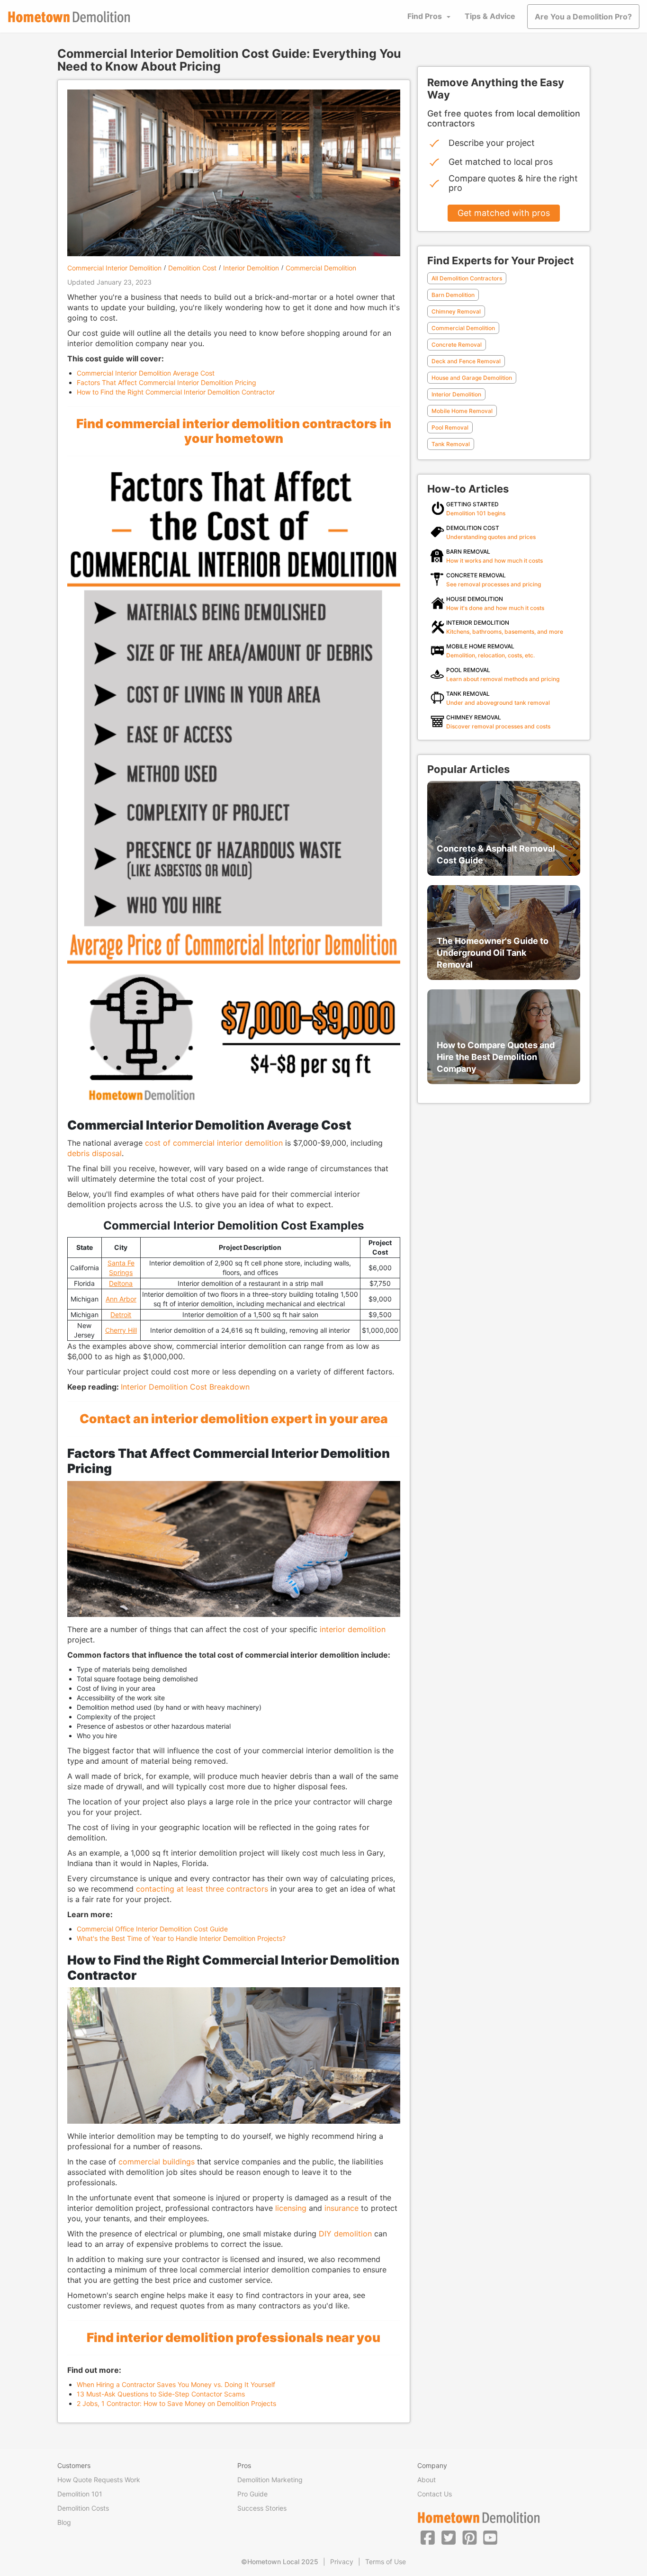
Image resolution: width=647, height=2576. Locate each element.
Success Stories (262, 2508)
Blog (64, 2522)
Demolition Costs (83, 2508)
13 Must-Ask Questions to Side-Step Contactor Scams (161, 2394)
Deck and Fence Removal (466, 361)
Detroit (121, 1315)
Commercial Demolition (321, 268)
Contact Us (435, 2494)
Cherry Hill (121, 1330)
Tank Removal (451, 444)
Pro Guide (252, 2494)
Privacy (342, 2562)
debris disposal (94, 1153)
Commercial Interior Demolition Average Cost (146, 373)
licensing (291, 2208)
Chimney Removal (456, 311)
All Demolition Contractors (467, 278)
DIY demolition (345, 2234)
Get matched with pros (504, 213)
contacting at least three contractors (202, 1889)
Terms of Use (386, 2562)
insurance (341, 2208)
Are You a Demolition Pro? (583, 17)
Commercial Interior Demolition (114, 268)
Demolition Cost (192, 268)
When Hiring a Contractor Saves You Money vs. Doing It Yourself (176, 2384)
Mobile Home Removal (462, 411)
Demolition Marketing (270, 2480)
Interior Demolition (251, 268)
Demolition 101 (80, 2494)
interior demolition (353, 1629)
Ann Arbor (121, 1299)
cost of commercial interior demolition (214, 1143)
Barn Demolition (453, 295)
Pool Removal (450, 427)
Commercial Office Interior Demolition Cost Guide (152, 1929)
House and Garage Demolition (472, 378)
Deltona (121, 1283)
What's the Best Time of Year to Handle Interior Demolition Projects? (181, 1938)
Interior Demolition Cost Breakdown (185, 1387)
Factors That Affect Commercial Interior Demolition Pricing (166, 382)
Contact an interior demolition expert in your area (234, 1418)
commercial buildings (157, 2162)
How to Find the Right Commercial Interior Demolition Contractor (176, 392)
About (427, 2480)
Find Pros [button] (425, 16)
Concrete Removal (457, 345)
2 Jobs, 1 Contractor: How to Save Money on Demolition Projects (176, 2403)
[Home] (69, 17)
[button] (428, 2537)
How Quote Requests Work (99, 2480)
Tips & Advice (490, 16)
